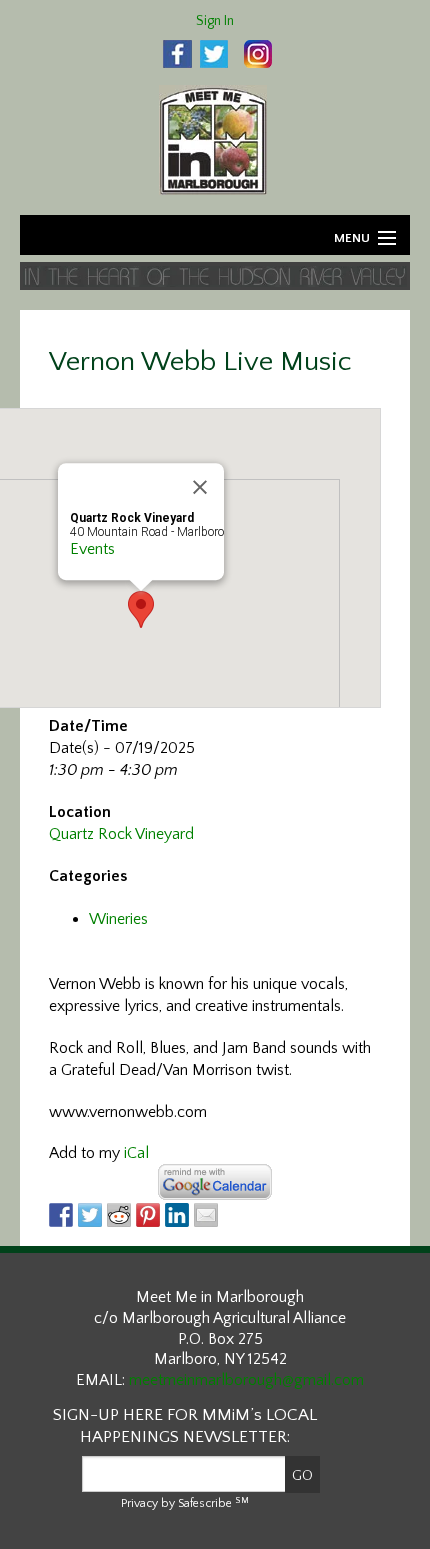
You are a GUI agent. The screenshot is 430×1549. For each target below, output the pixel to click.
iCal (136, 1153)
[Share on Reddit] (119, 1215)
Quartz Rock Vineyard (121, 834)
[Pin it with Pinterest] (148, 1215)
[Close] (200, 487)
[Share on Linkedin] (177, 1215)
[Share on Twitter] (90, 1215)
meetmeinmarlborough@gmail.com (246, 1380)
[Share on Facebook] (61, 1215)
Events (92, 549)
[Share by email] (206, 1215)
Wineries (118, 919)
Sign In (215, 21)
